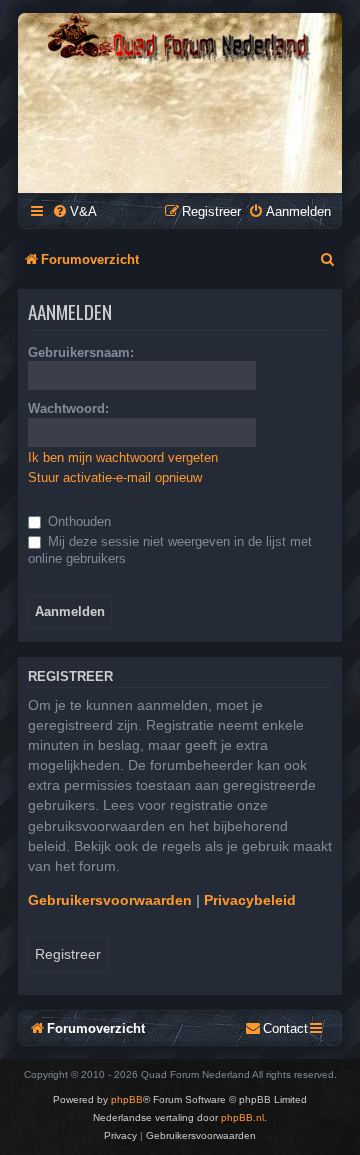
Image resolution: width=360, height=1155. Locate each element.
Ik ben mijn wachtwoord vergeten (123, 457)
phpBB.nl (242, 1117)
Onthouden (77, 521)
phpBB (127, 1099)
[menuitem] (74, 211)
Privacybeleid (250, 900)
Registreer (68, 954)
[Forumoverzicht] (180, 38)
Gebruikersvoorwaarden (110, 900)
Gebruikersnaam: (81, 352)
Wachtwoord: (68, 408)
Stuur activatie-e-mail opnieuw (115, 477)
